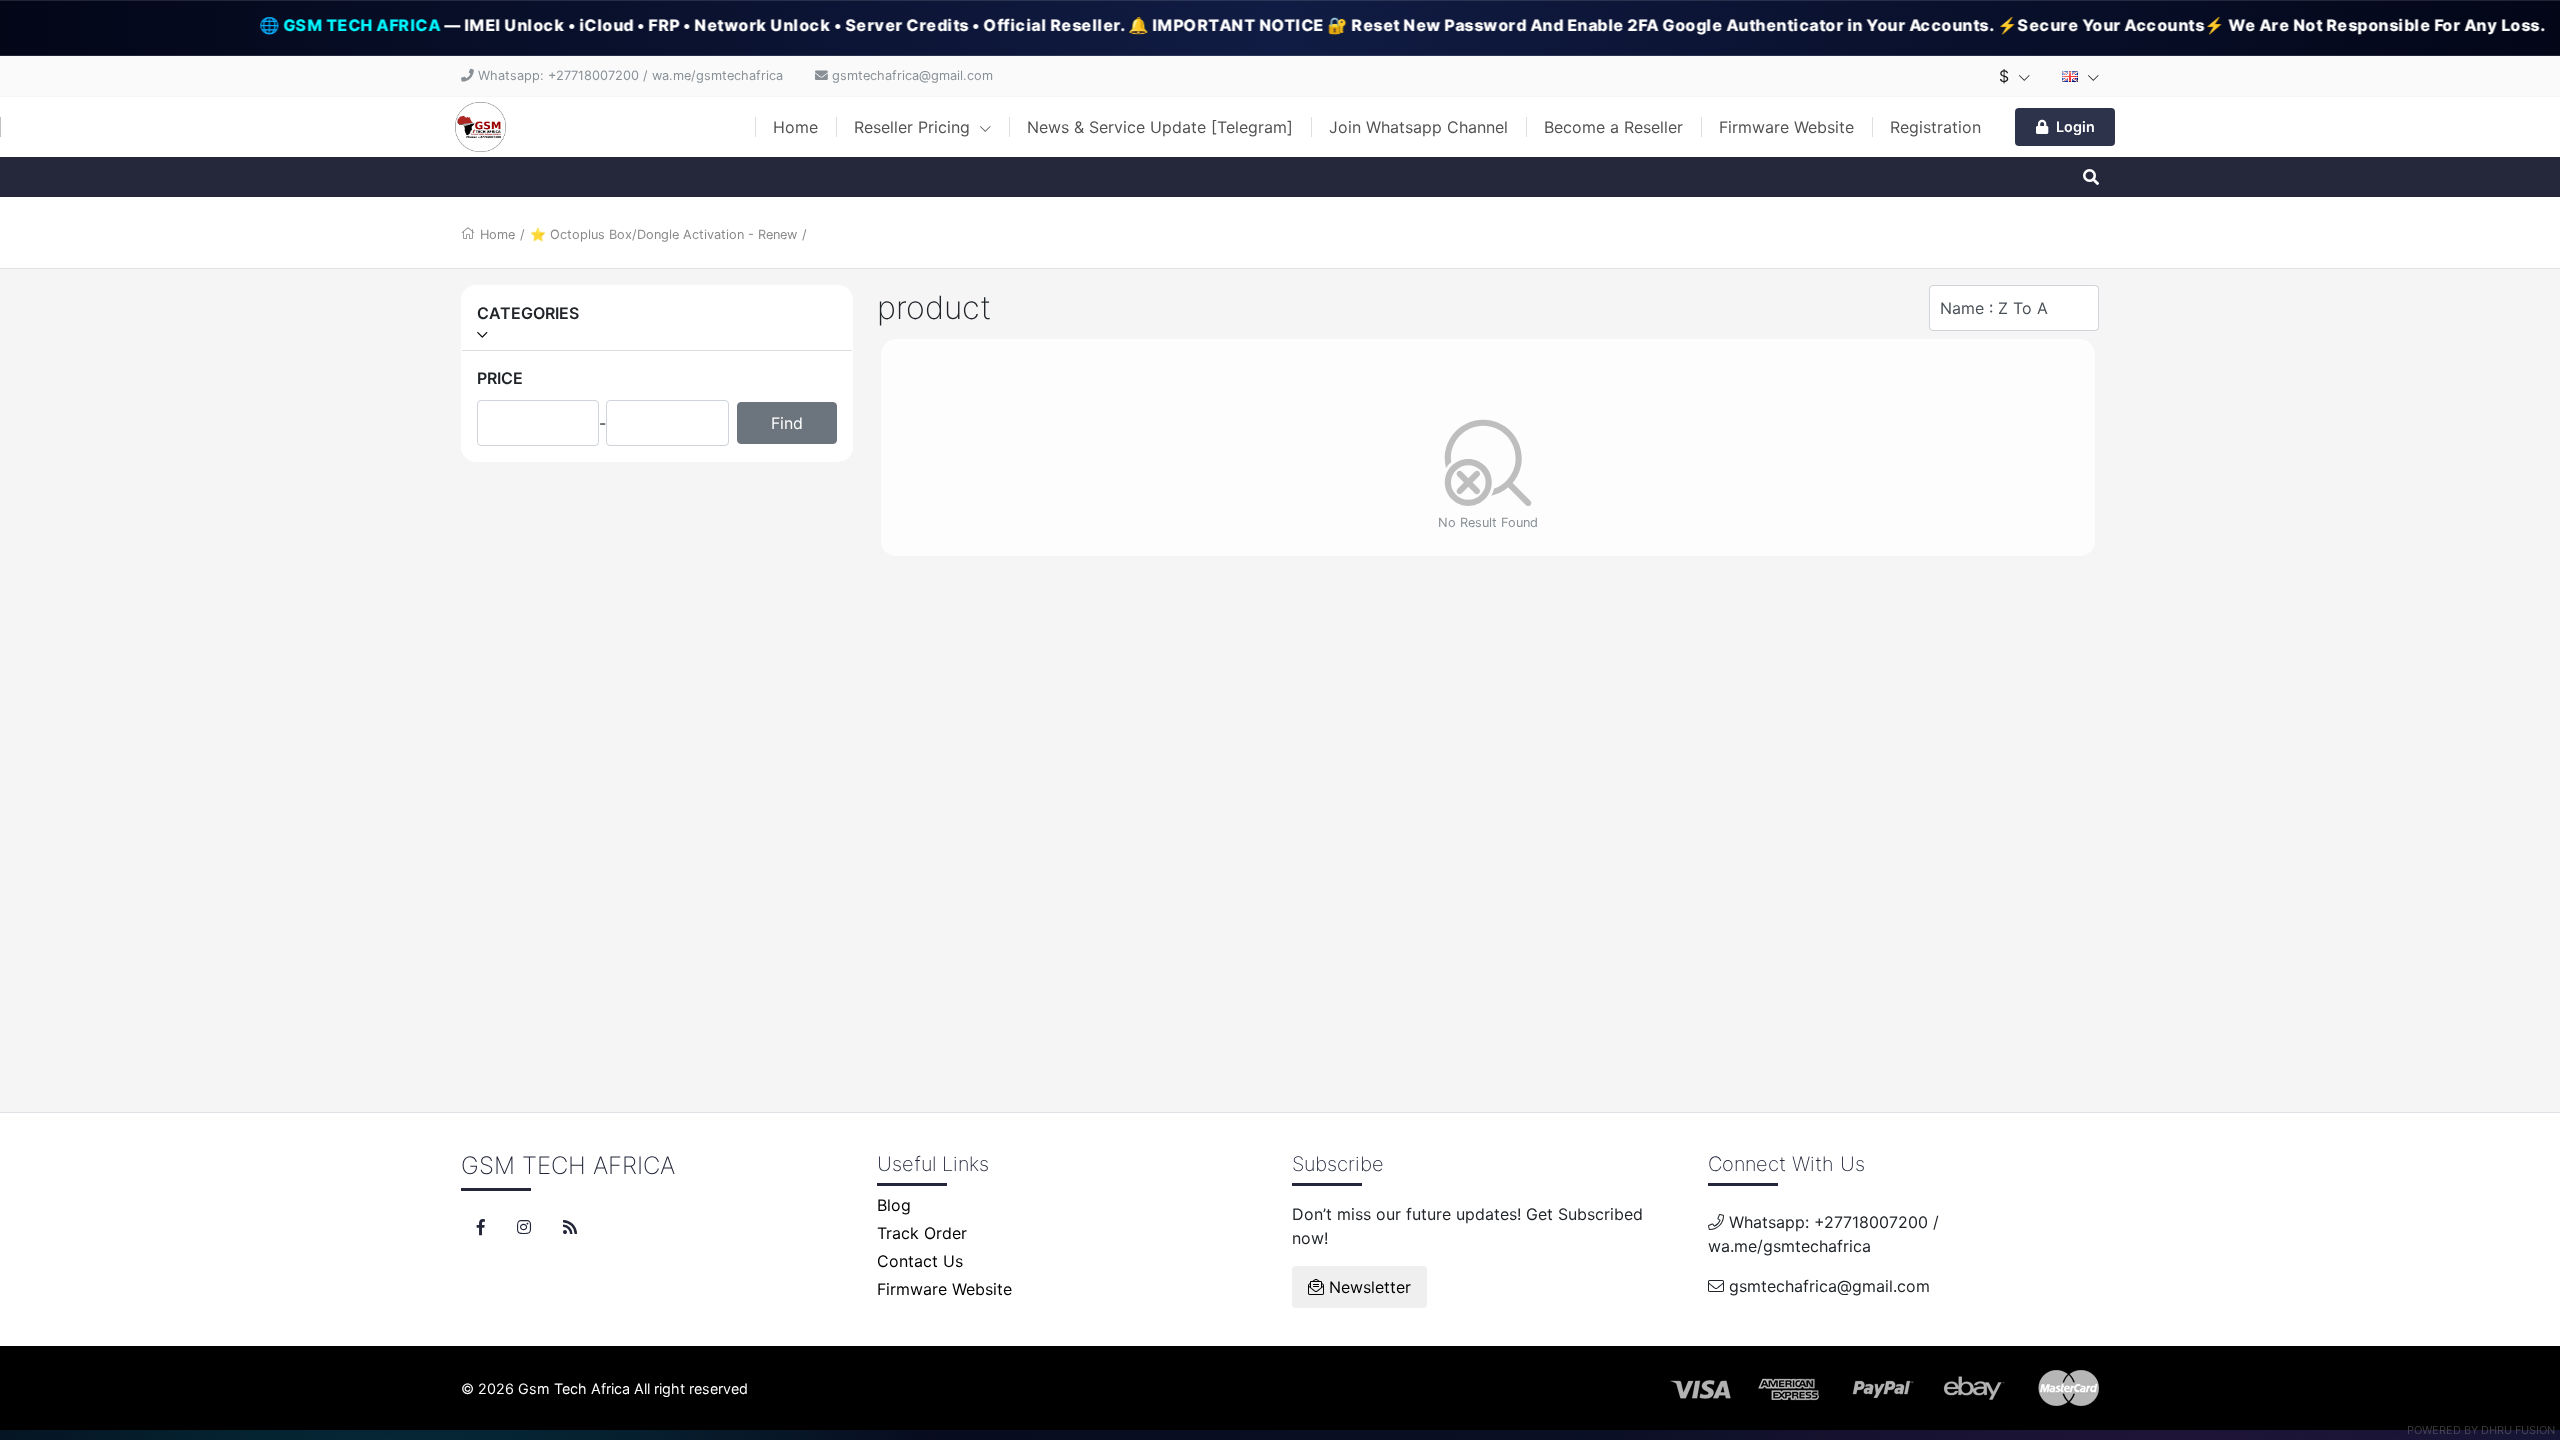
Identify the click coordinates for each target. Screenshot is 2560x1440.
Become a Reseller (1613, 127)
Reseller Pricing (914, 127)
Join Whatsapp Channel (1418, 127)
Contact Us (920, 1261)
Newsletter (1367, 1287)
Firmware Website (1786, 127)
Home (795, 127)
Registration (1935, 127)
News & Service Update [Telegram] (1160, 127)
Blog (894, 1205)
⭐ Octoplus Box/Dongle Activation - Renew (663, 234)
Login (2075, 126)
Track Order (922, 1233)
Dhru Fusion (2518, 1430)
